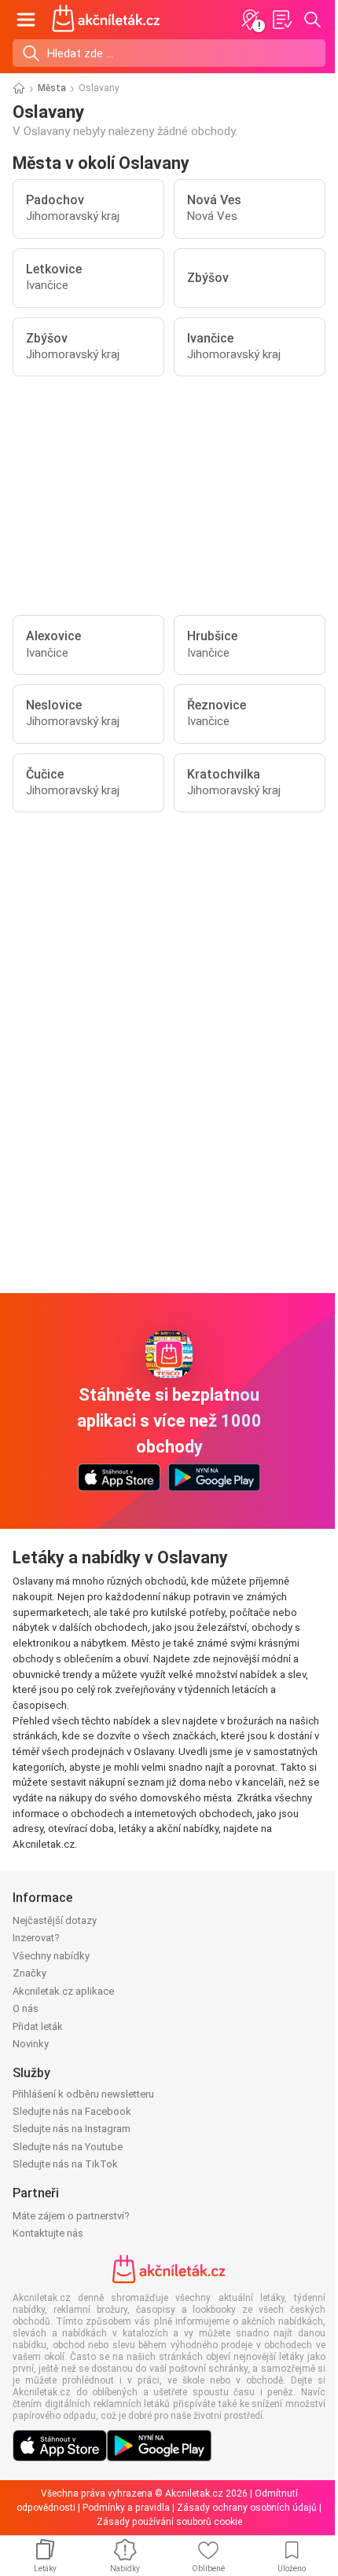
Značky (29, 1973)
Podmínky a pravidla (126, 2508)
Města (52, 88)
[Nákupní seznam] (281, 20)
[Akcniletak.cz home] (106, 20)
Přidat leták (38, 2026)
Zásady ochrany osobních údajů (247, 2508)
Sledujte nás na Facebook (72, 2111)
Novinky (31, 2044)
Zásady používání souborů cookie (169, 2522)
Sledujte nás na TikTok (65, 2164)
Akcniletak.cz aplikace (63, 1991)
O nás (26, 2008)
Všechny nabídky (51, 1956)
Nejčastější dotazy (55, 1920)
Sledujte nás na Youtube (68, 2147)
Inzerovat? (36, 1938)
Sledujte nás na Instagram (72, 2129)
